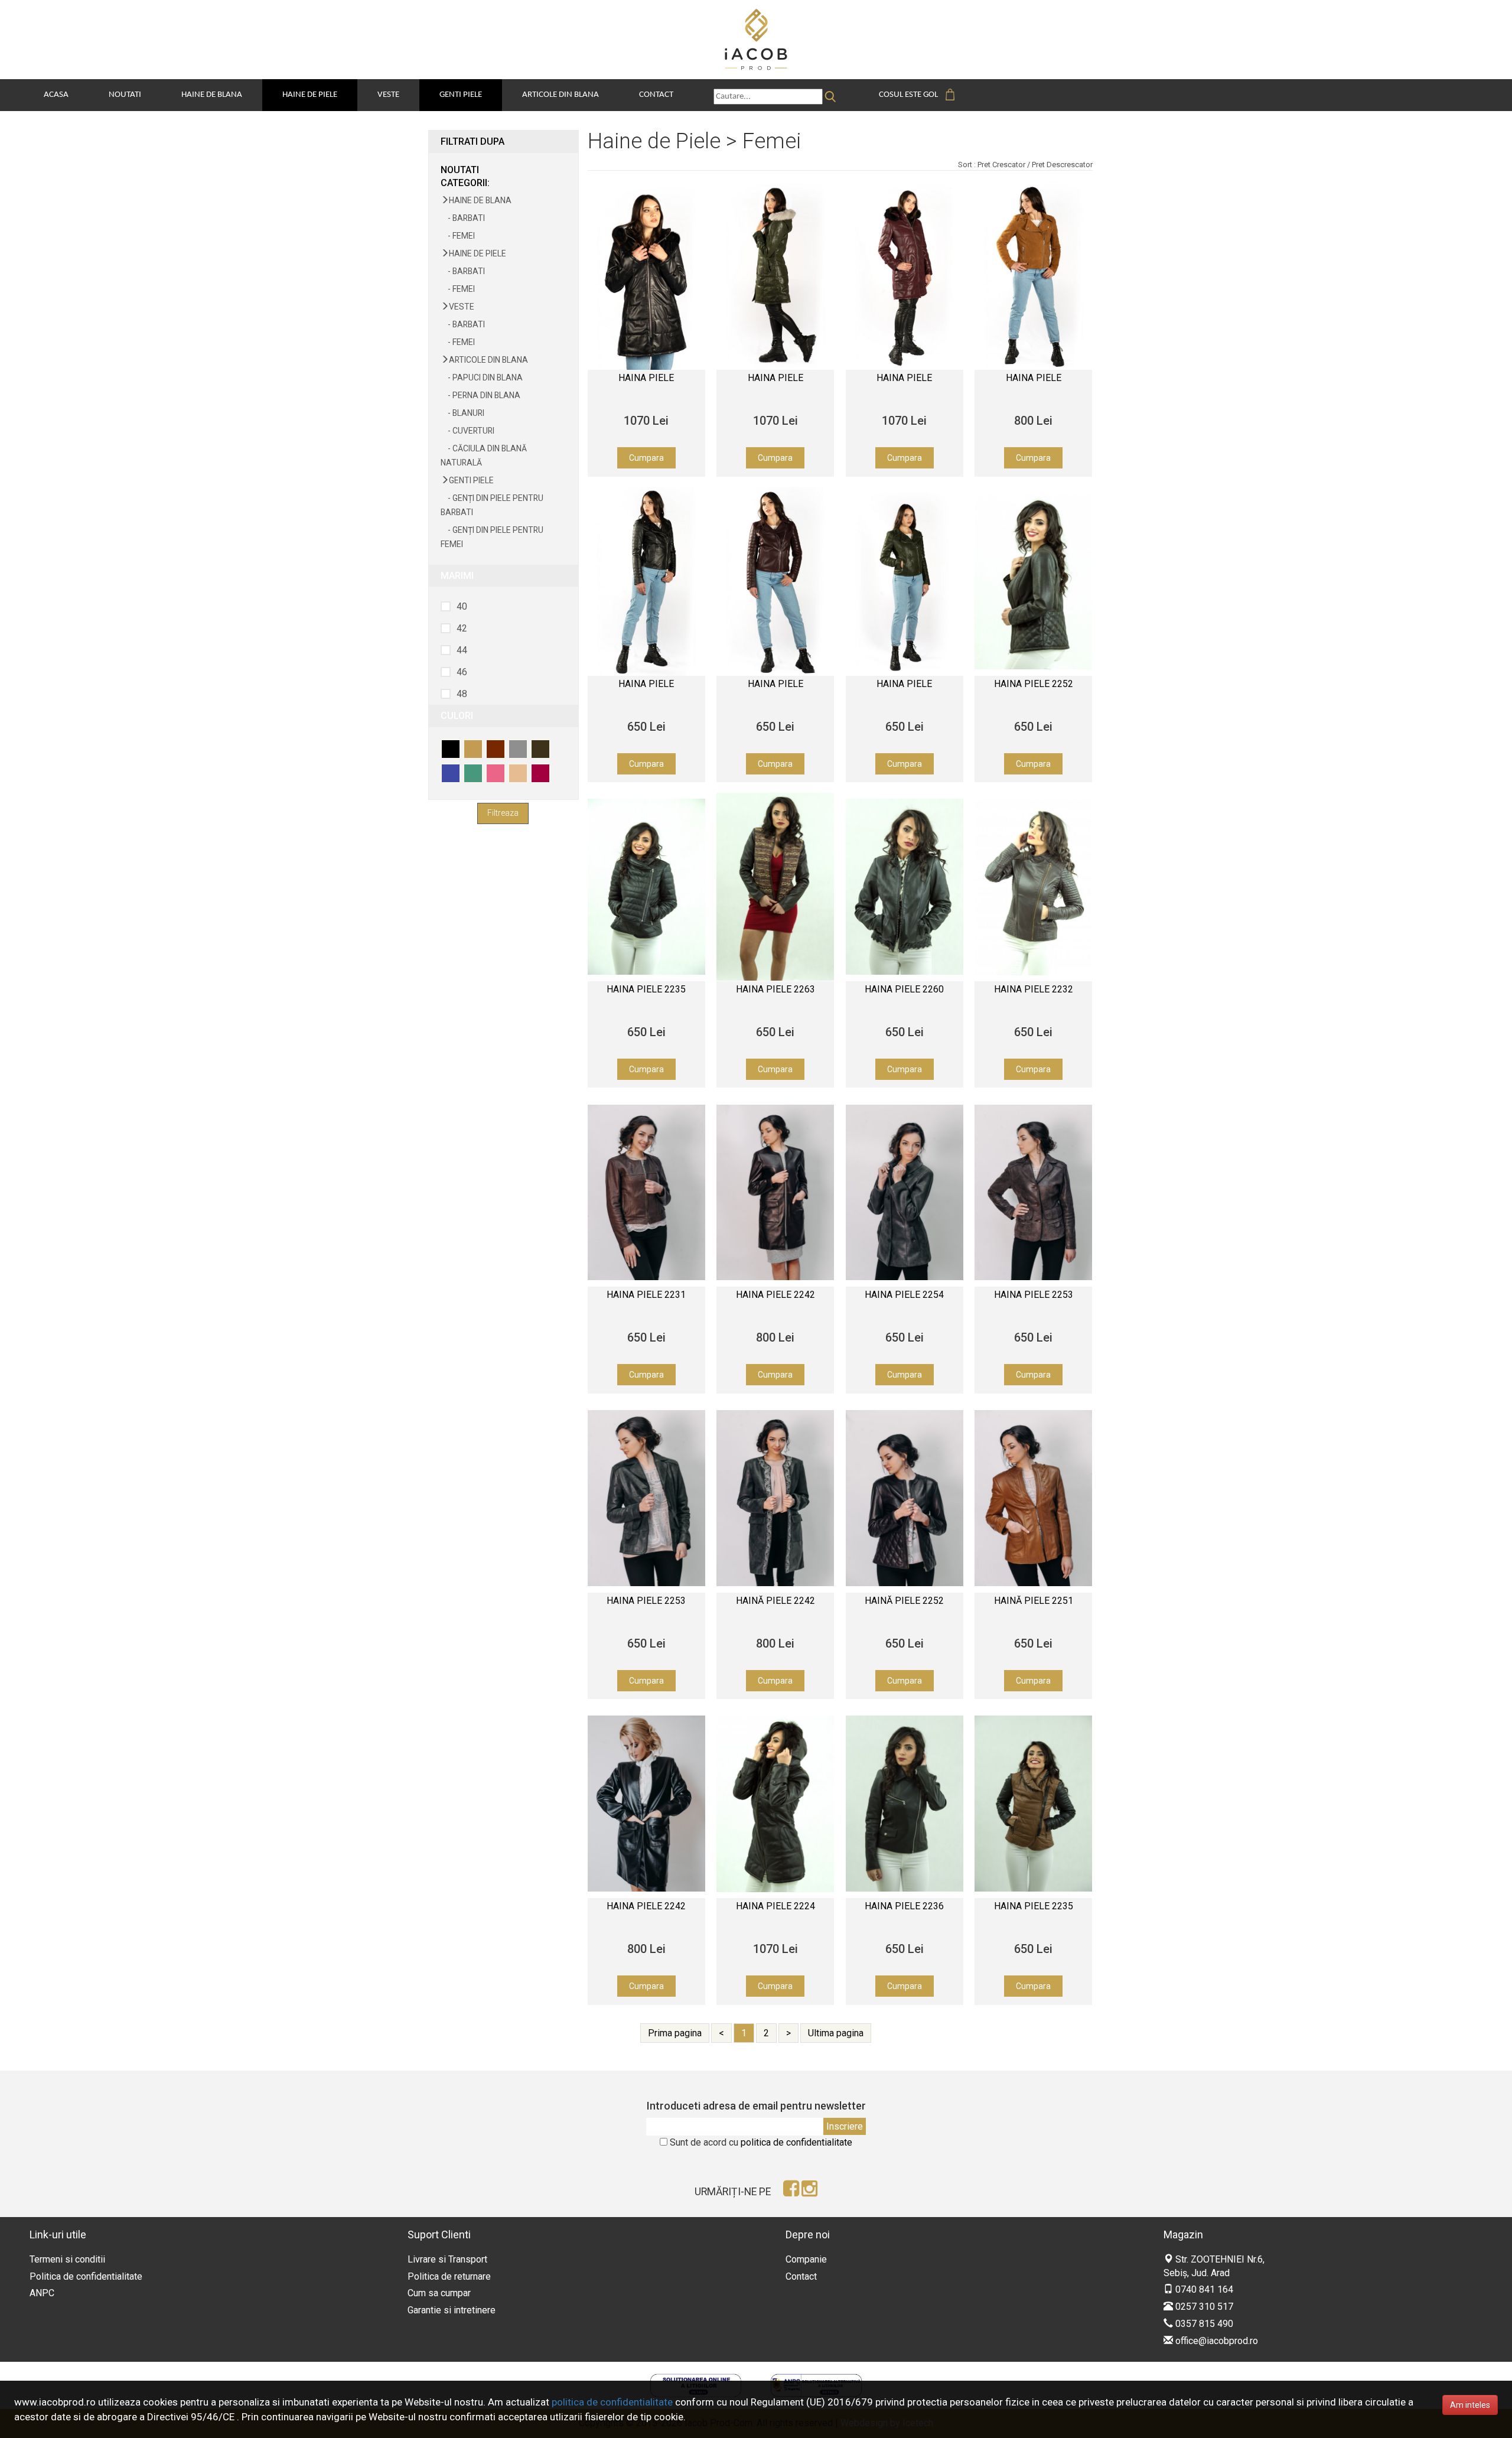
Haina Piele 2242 (775, 1295)
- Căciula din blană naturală (484, 455)
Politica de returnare (449, 2276)
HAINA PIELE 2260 (904, 989)
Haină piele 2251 (1034, 1601)
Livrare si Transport (447, 2259)
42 (462, 628)
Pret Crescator (1001, 165)
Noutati (125, 95)
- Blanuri (462, 413)
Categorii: (465, 183)
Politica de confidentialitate (86, 2276)
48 (462, 694)
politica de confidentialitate (796, 2142)
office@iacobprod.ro (1216, 2341)
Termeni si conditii (67, 2259)
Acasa (56, 95)
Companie (806, 2259)
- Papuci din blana (482, 377)
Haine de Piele (310, 95)
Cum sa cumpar (439, 2293)
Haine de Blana (212, 95)
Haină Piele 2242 (775, 1601)
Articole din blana (561, 95)
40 (462, 606)
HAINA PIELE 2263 (775, 989)
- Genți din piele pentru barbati (492, 505)
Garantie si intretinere (452, 2310)
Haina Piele (646, 378)
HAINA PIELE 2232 (1034, 989)
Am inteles (1470, 2405)
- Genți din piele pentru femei (492, 537)
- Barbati (463, 218)
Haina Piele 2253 (1034, 1295)
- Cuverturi (467, 431)
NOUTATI (460, 170)
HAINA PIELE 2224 (775, 1906)
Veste (388, 95)
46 (462, 672)
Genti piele (461, 95)
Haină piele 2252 (904, 1601)
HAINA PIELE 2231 (646, 1295)
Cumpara (646, 458)
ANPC (42, 2293)
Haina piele (1034, 378)
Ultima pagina (836, 2033)
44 (462, 650)
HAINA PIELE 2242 (646, 1906)
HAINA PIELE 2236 (904, 1906)
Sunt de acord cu (761, 2142)
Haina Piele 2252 (1034, 684)
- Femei (458, 236)
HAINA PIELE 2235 (646, 989)
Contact (656, 95)
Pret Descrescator (1062, 165)
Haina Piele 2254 (904, 1295)
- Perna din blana (480, 395)
